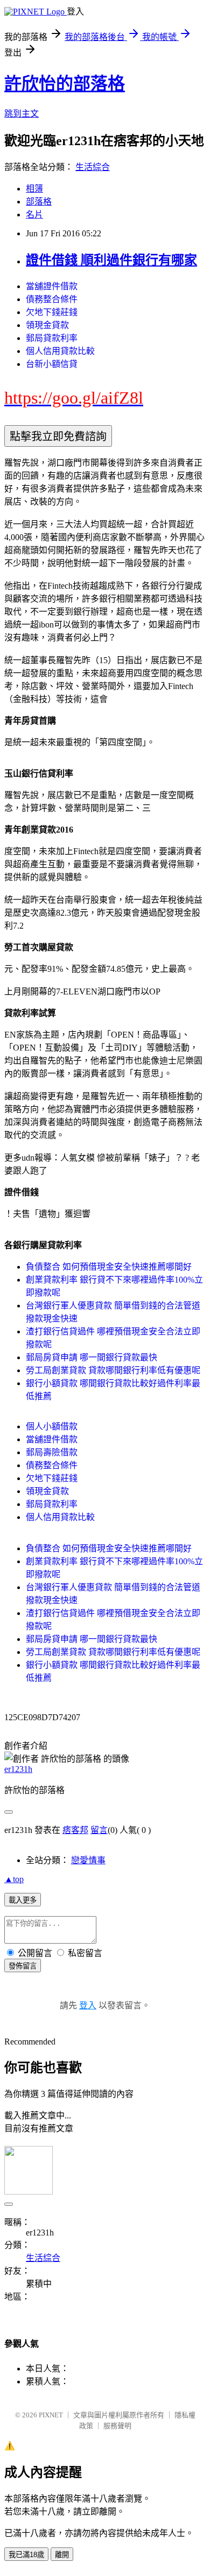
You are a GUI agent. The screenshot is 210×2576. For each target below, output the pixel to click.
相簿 (34, 189)
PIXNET (51, 2415)
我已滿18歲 (26, 2555)
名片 (34, 214)
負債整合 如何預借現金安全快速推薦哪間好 (109, 1267)
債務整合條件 (52, 299)
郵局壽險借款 (52, 1452)
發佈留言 (23, 1966)
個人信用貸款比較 (60, 351)
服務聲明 (117, 2426)
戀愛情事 (88, 1860)
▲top (14, 1879)
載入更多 (23, 1900)
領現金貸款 (47, 325)
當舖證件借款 (52, 286)
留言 (99, 1830)
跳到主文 (22, 114)
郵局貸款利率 (52, 338)
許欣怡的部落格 (65, 84)
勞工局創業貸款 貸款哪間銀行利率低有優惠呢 (113, 1370)
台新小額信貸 (52, 364)
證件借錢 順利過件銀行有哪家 (111, 260)
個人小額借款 (52, 1426)
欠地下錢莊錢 (52, 312)
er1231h (18, 1769)
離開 (62, 2555)
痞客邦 (75, 1830)
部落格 (39, 202)
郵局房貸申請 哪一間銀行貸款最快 (92, 1357)
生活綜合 (93, 167)
